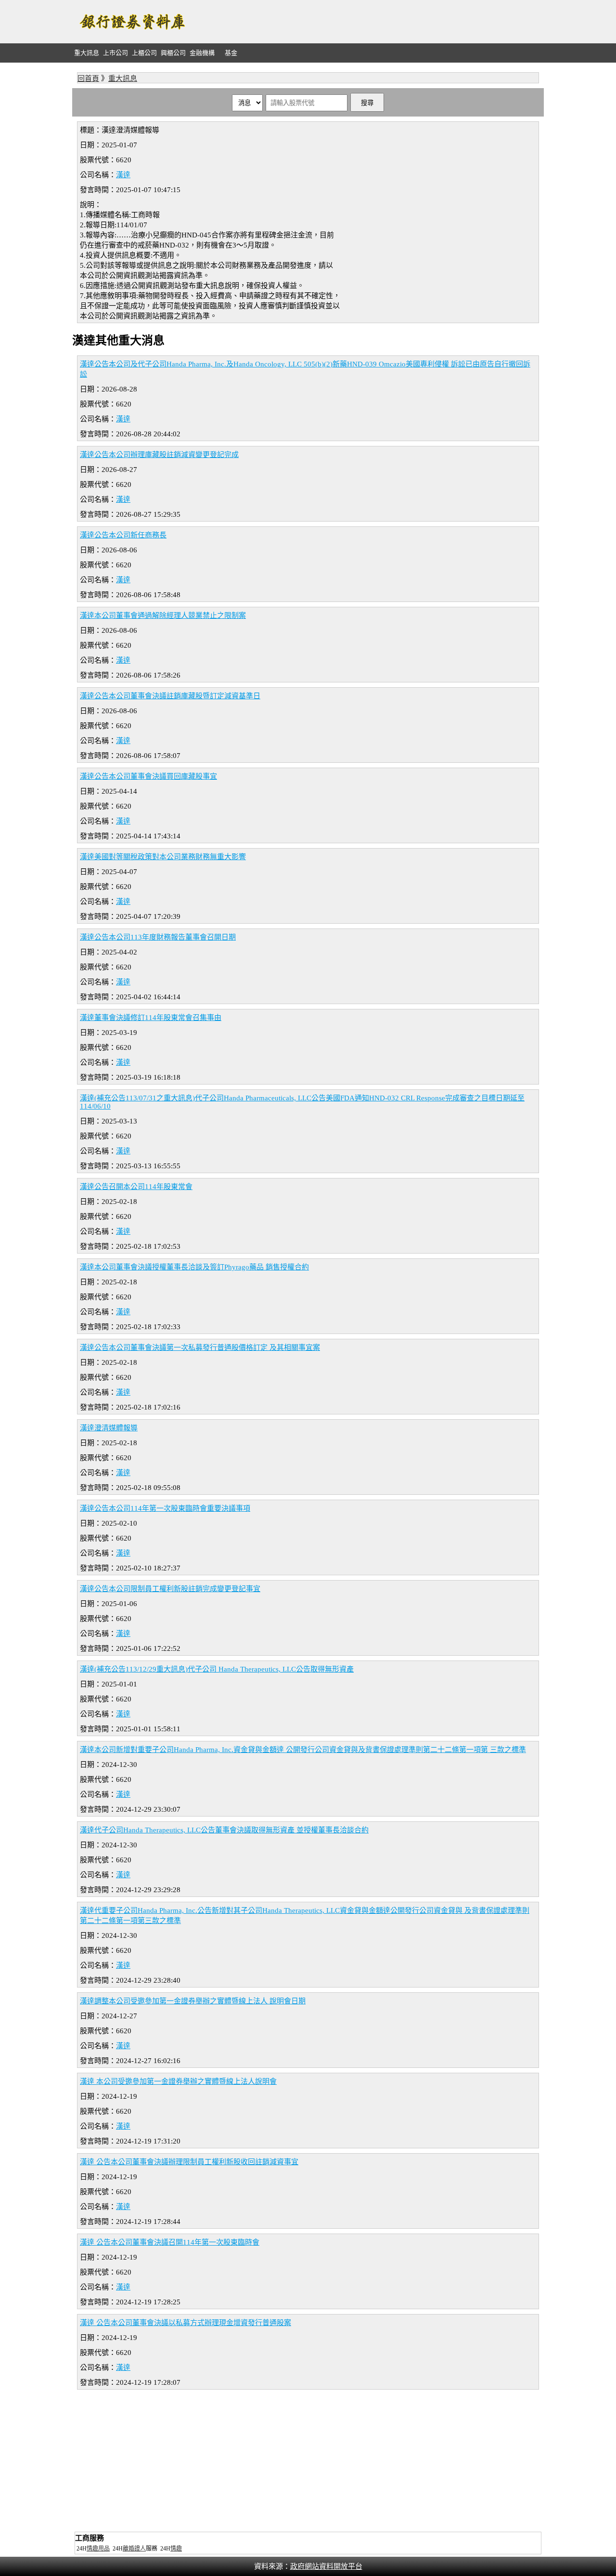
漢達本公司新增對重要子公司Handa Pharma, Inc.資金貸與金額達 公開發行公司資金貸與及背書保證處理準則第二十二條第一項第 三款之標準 (303, 1750)
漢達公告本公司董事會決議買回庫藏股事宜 (148, 776)
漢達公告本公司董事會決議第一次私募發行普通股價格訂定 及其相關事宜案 (200, 1347)
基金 (231, 53)
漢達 (123, 175)
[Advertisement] (369, 22)
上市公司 (115, 53)
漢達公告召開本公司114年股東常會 (136, 1187)
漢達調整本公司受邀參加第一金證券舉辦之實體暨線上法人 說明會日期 (193, 2001)
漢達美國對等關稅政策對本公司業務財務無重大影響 (163, 857)
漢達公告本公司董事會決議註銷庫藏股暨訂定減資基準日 (170, 696)
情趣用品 (98, 2549)
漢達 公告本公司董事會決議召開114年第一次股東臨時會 (170, 2242)
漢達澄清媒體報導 (109, 1428)
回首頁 (88, 78)
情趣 (176, 2549)
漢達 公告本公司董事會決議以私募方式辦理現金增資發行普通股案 (186, 2323)
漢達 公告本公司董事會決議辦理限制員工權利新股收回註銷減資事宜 (189, 2162)
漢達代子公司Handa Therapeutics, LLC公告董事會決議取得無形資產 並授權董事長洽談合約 (224, 1830)
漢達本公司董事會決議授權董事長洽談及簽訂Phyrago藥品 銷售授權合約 (194, 1267)
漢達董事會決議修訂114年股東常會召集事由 (151, 1018)
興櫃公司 (173, 53)
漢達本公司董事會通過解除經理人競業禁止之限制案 (163, 615)
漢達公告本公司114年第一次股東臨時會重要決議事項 (165, 1508)
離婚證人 (134, 2549)
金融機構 (202, 53)
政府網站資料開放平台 (326, 2566)
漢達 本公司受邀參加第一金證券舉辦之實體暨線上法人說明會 (178, 2081)
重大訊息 (87, 53)
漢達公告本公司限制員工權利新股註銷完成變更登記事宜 (170, 1589)
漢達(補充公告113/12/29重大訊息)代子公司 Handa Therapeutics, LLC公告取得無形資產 (217, 1669)
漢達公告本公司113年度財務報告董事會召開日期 (158, 937)
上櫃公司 (144, 53)
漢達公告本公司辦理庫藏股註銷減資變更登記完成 (159, 455)
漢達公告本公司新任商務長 (123, 535)
